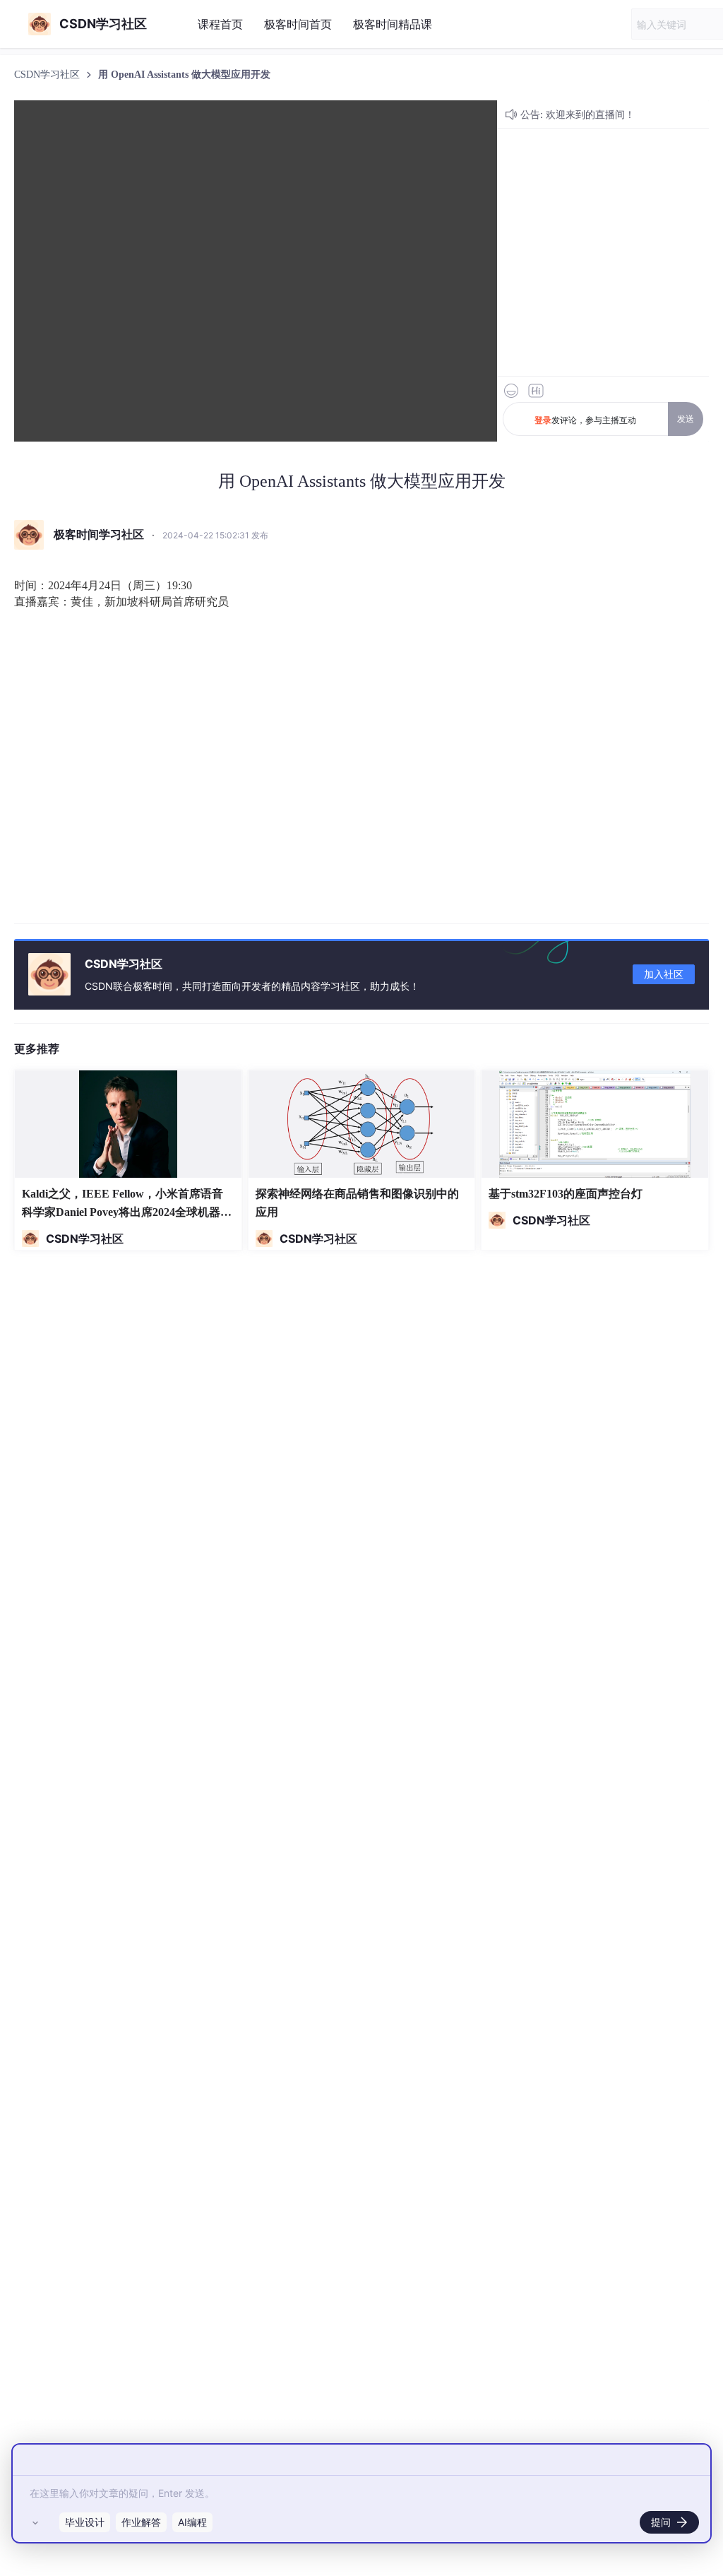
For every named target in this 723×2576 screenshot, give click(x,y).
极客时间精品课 (393, 24)
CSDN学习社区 (48, 75)
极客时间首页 (298, 24)
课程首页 (220, 24)
